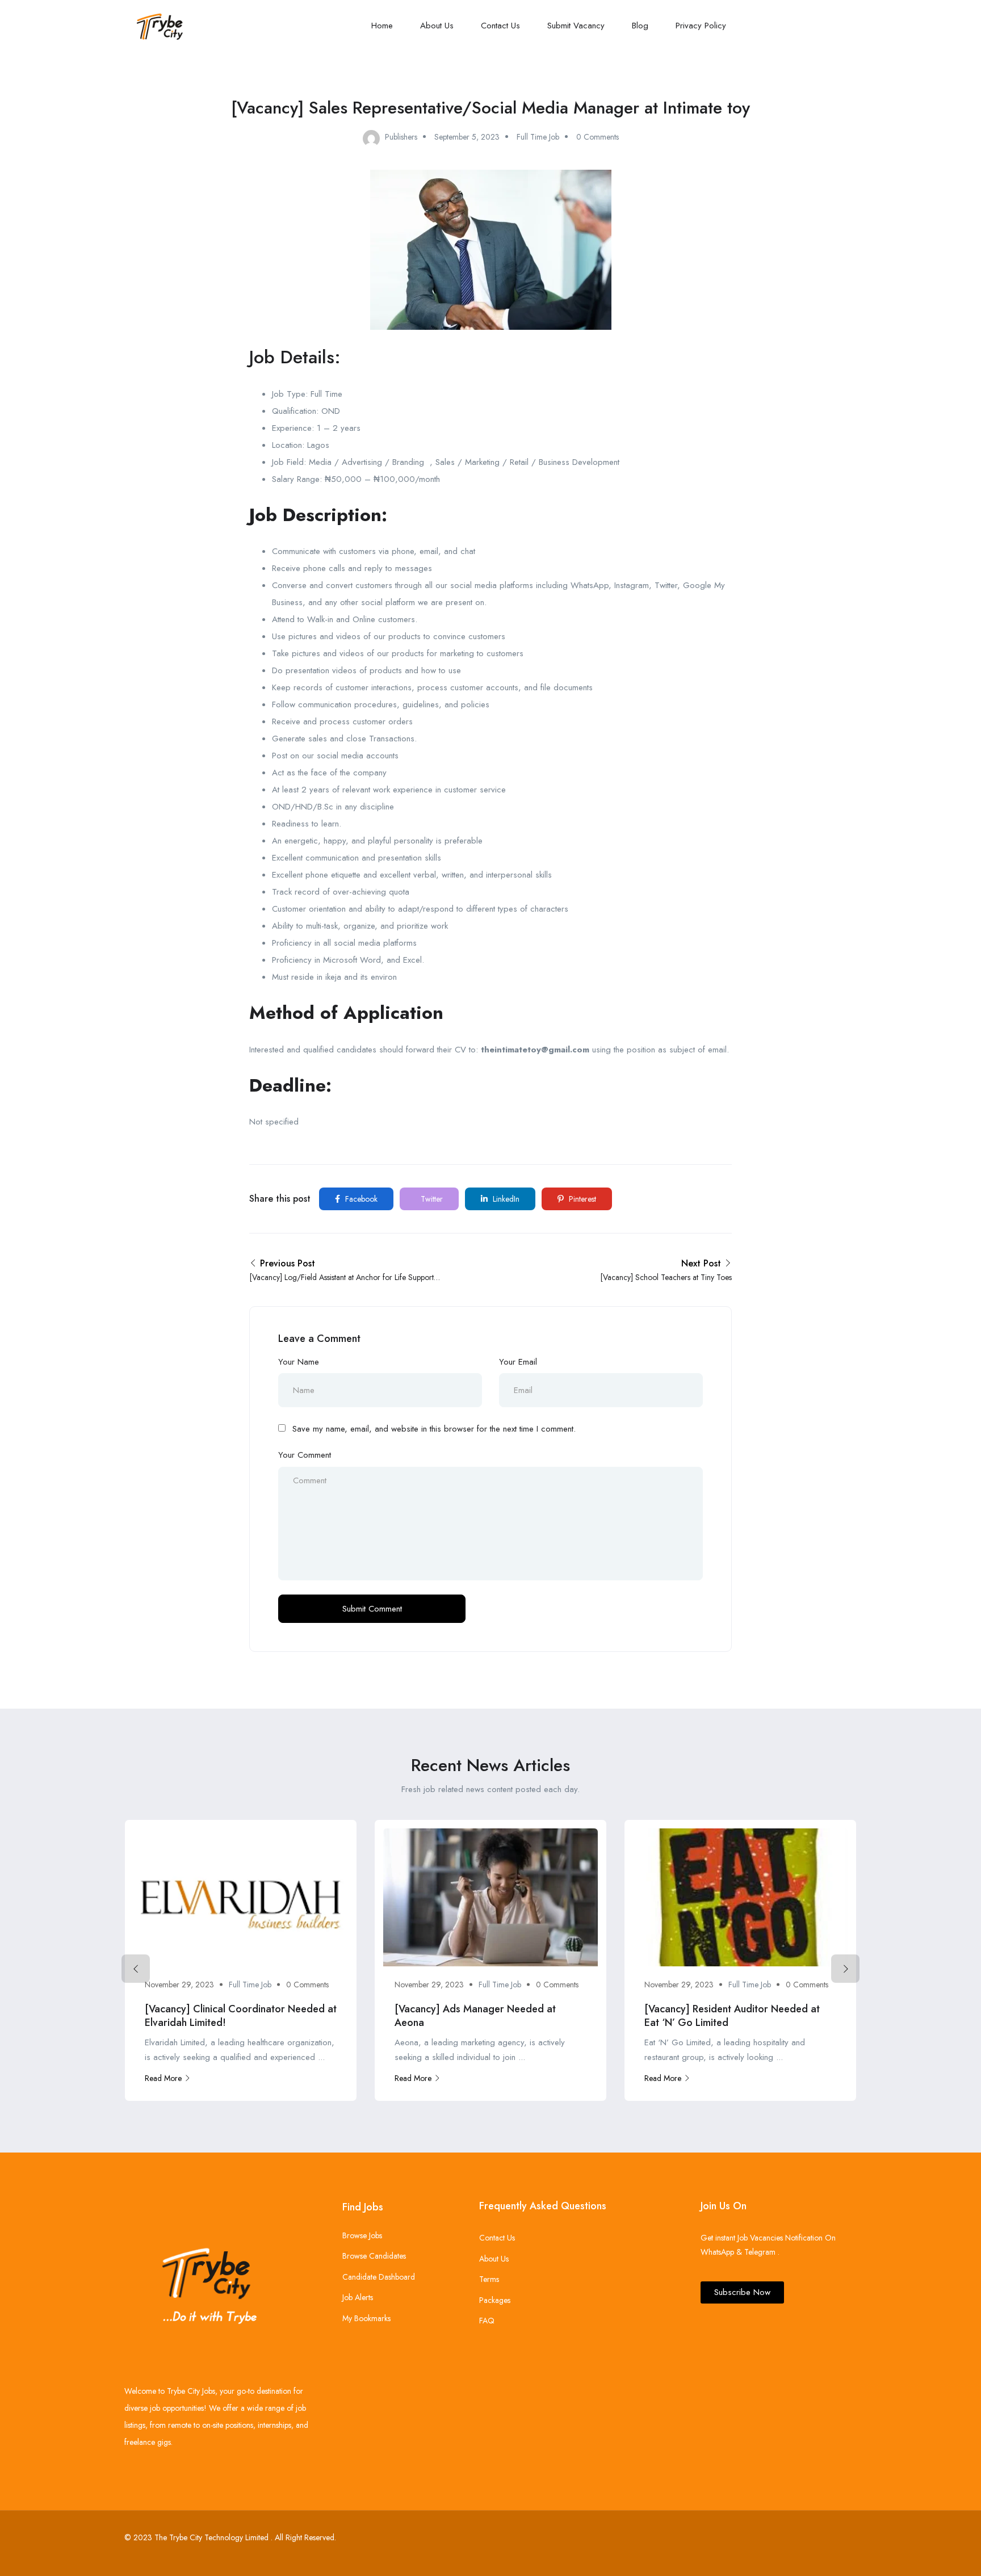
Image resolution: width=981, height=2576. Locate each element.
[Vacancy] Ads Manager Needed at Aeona (475, 2015)
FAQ (487, 2321)
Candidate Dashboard (379, 2277)
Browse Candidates (374, 2256)
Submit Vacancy (576, 26)
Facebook (360, 1199)
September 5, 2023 (467, 137)
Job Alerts (358, 2297)
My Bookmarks (366, 2318)
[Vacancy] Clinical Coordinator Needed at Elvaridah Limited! (241, 2015)
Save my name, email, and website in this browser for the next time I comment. (434, 1429)
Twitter (431, 1199)
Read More (163, 2078)
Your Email (518, 1362)
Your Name (299, 1362)
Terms (489, 2279)
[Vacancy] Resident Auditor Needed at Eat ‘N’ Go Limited (732, 2015)
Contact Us (500, 26)
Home (382, 26)
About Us (437, 26)
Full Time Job (538, 137)
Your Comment (305, 1455)
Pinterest (581, 1199)
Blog (640, 26)
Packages (495, 2300)
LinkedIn (505, 1199)
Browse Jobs (362, 2235)
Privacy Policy (701, 26)
